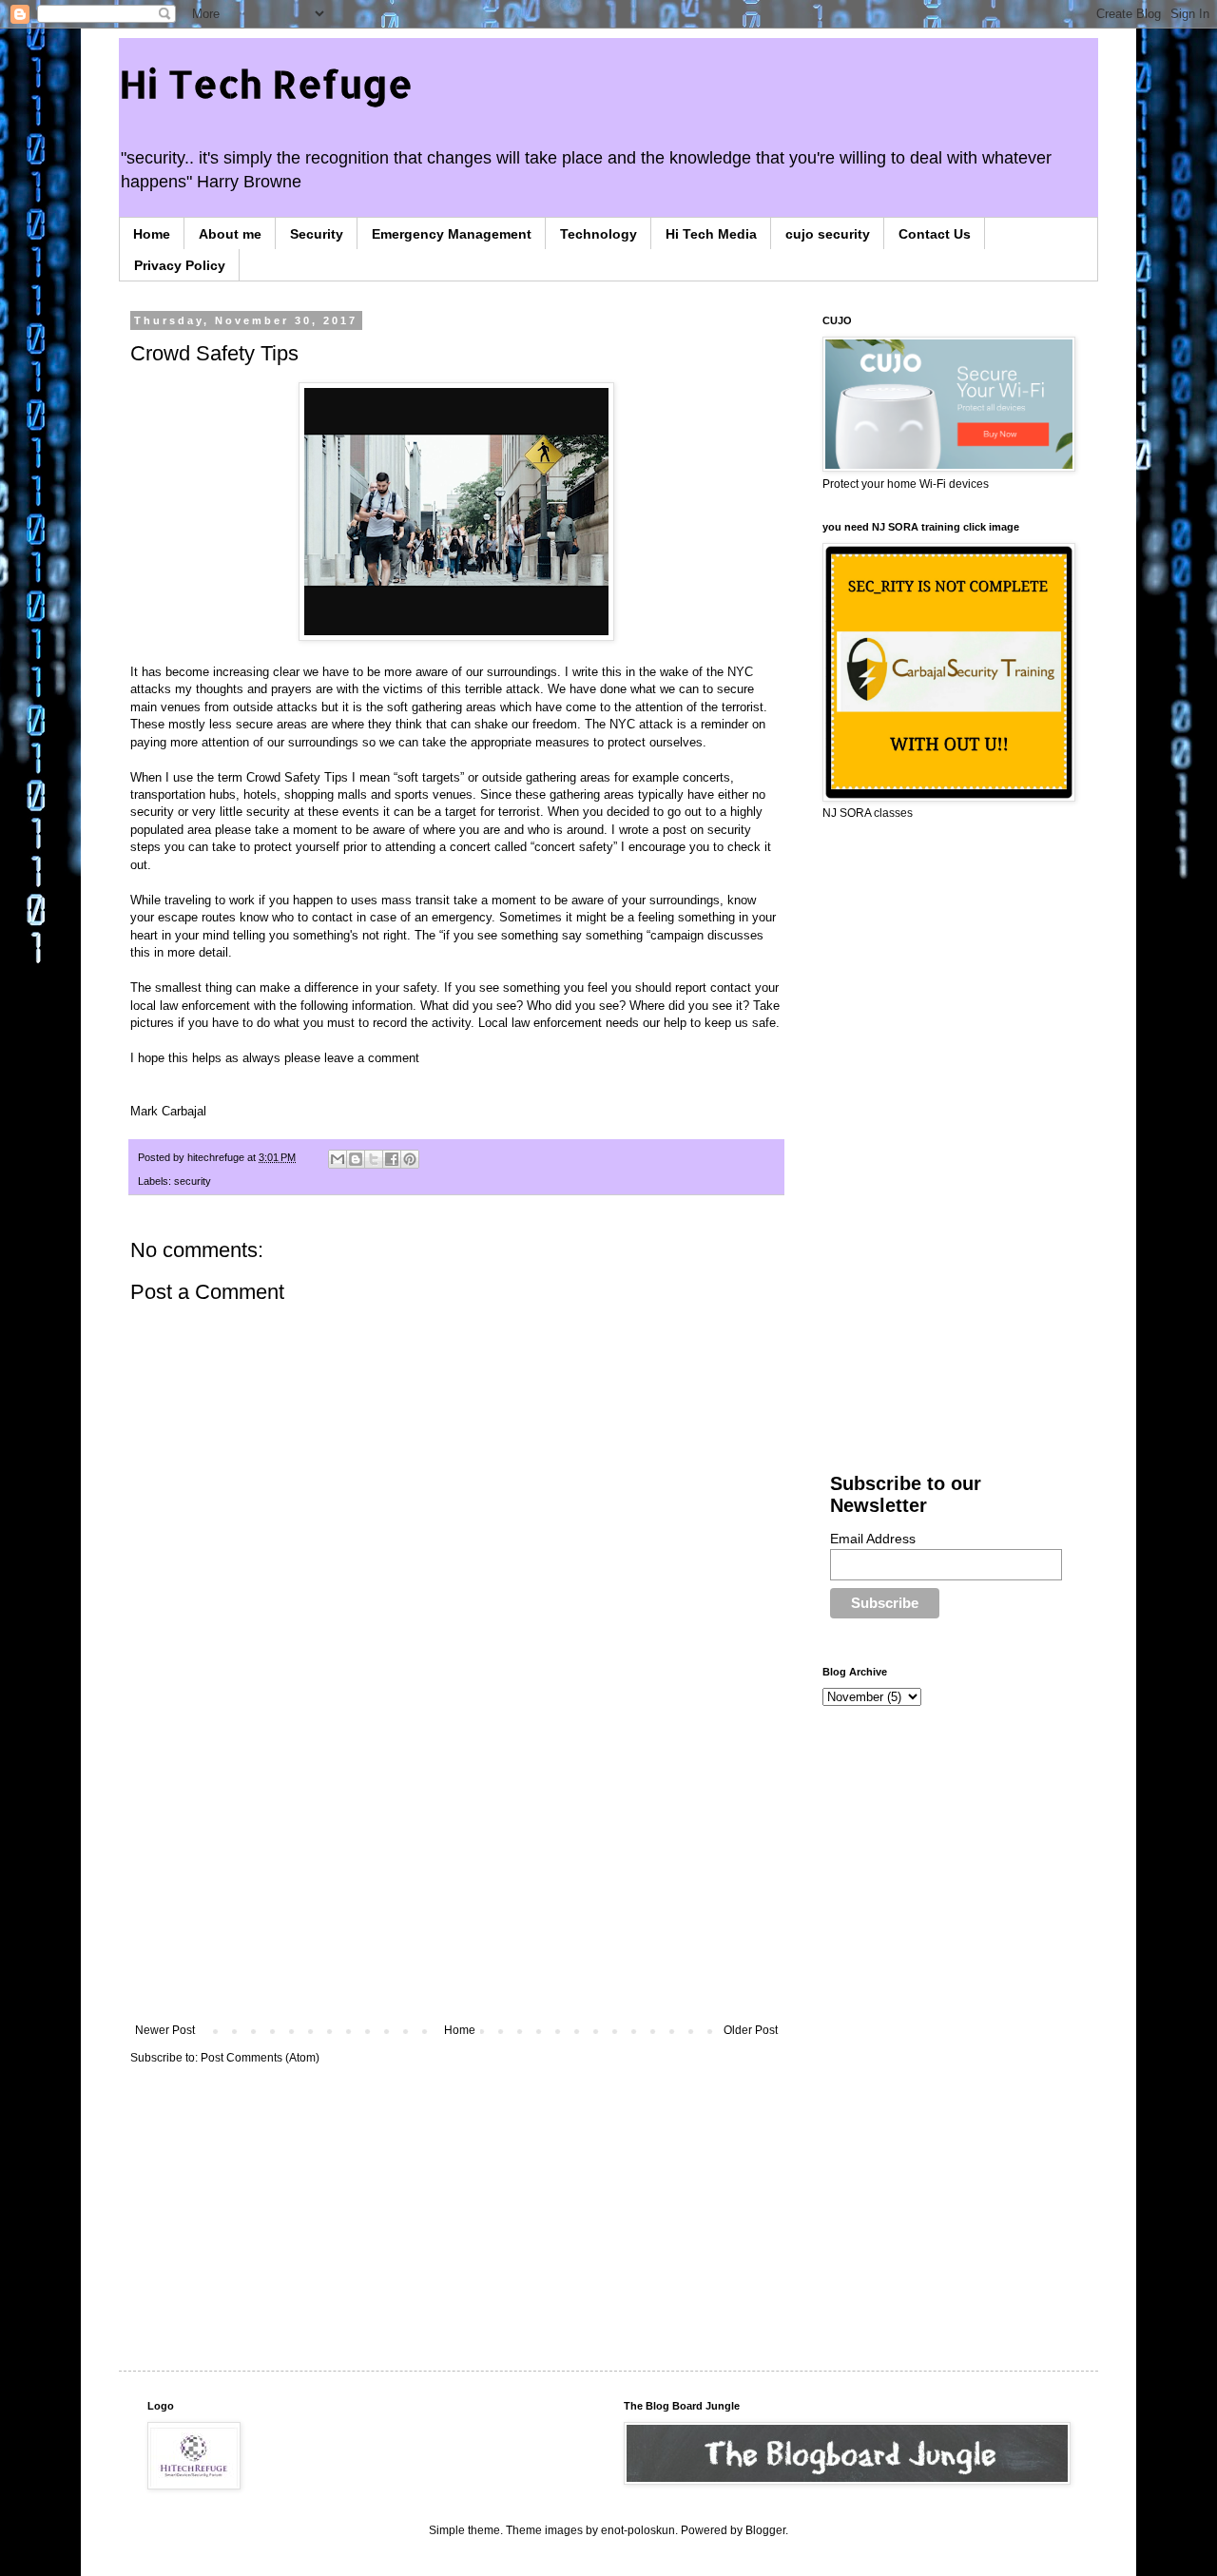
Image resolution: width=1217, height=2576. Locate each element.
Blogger (765, 2530)
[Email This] (338, 1159)
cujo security (828, 234)
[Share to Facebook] (392, 1159)
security (193, 1181)
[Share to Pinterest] (410, 1159)
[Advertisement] (456, 1867)
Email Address (873, 1539)
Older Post (751, 2030)
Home (152, 234)
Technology (599, 234)
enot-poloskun (638, 2530)
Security (317, 234)
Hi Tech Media (711, 234)
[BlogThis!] (356, 1159)
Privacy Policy (180, 265)
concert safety (574, 847)
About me (230, 234)
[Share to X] (374, 1159)
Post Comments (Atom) (260, 2058)
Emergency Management (452, 234)
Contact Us (935, 234)
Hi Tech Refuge (266, 83)
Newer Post (165, 2030)
